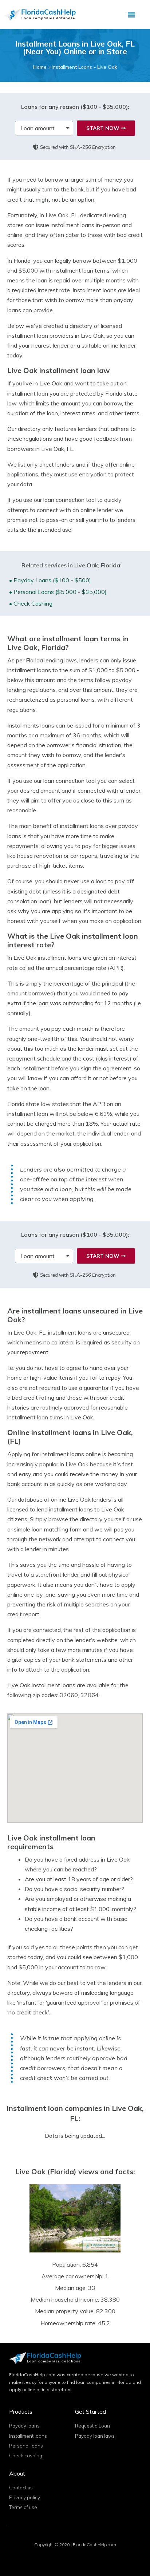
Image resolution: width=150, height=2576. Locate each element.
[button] (131, 15)
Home (40, 67)
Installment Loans (72, 67)
